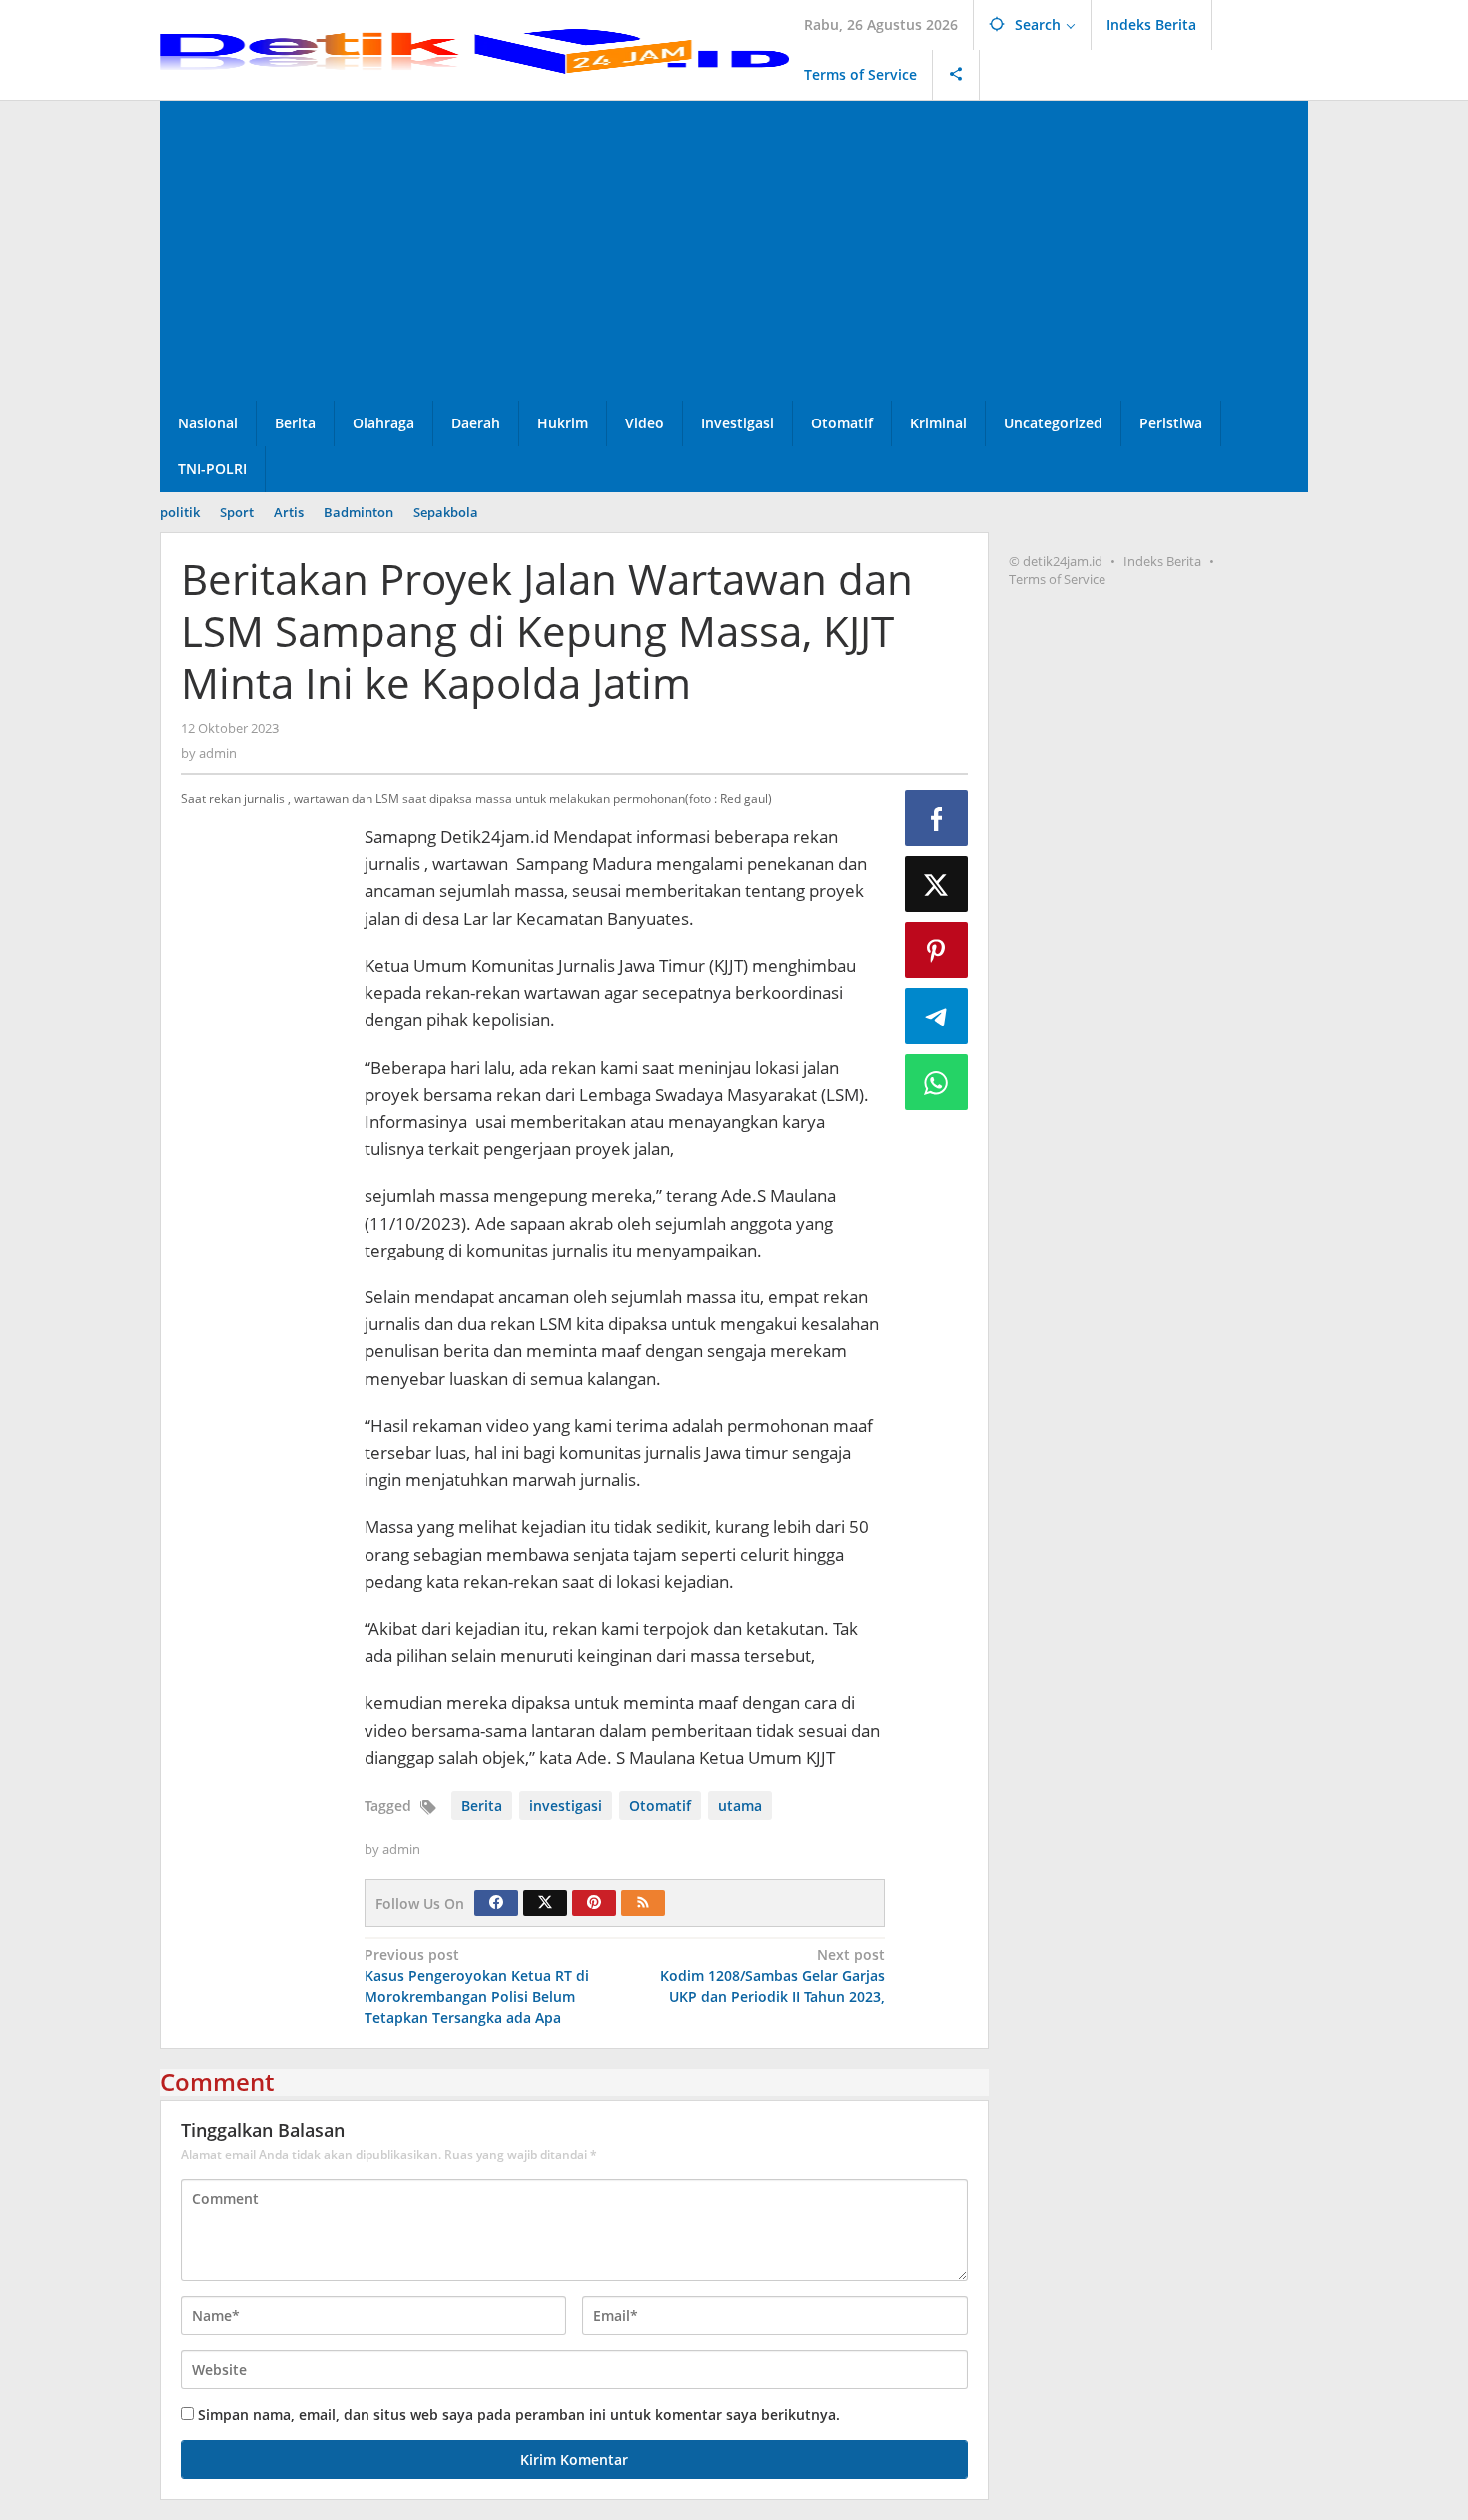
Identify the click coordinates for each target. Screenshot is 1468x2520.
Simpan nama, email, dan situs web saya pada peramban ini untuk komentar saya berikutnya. (519, 2415)
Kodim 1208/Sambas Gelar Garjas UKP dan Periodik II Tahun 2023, (772, 1975)
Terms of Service (1057, 579)
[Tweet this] (937, 884)
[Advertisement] (734, 251)
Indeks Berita (1162, 561)
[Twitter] (545, 1903)
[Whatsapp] (937, 1082)
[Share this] (937, 818)
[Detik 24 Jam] (474, 49)
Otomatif (660, 1805)
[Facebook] (496, 1903)
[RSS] (643, 1903)
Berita (482, 1805)
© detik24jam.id (1056, 561)
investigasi (566, 1805)
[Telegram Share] (937, 1016)
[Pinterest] (594, 1903)
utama (740, 1805)
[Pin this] (937, 950)
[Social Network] (956, 75)
